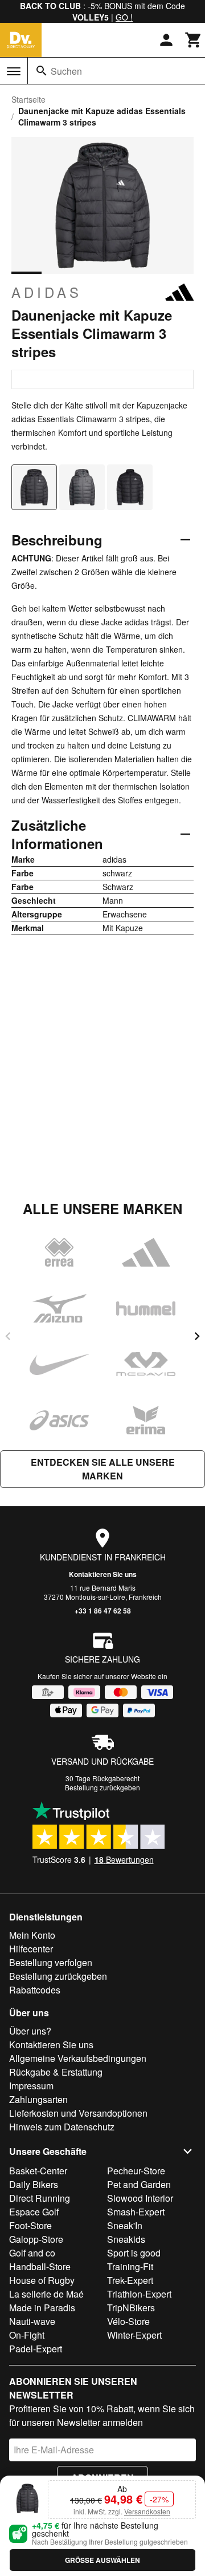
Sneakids (126, 2239)
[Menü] (14, 71)
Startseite (28, 99)
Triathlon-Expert (139, 2294)
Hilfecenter (31, 1949)
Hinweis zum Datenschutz (62, 2127)
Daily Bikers (34, 2184)
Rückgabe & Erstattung (56, 2072)
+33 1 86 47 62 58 (103, 1611)
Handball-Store (40, 2266)
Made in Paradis (42, 2308)
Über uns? (30, 2031)
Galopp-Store (36, 2239)
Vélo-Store (128, 2321)
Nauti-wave (32, 2321)
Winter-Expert (134, 2335)
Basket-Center (38, 2171)
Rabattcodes (35, 1990)
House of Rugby (42, 2280)
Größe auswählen (102, 2560)
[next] (197, 1336)
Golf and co (32, 2253)
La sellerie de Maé (46, 2294)
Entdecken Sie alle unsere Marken (103, 1469)
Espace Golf (34, 2212)
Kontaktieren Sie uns (103, 1574)
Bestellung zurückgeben (102, 1787)
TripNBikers (131, 2308)
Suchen (66, 71)
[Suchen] (42, 71)
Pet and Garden (139, 2184)
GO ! (124, 17)
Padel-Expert (36, 2349)
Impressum (31, 2086)
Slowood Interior (140, 2198)
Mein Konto (32, 1935)
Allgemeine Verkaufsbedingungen (78, 2058)
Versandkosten (147, 2511)
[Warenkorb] (194, 40)
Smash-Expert (136, 2212)
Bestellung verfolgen (51, 1962)
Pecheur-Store (136, 2171)
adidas (47, 292)
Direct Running (40, 2198)
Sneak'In (125, 2225)
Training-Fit (130, 2266)
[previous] (8, 1336)
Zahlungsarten (38, 2099)
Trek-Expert (130, 2280)
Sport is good (134, 2253)
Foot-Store (30, 2225)
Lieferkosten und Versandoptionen (78, 2113)
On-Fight (27, 2335)
